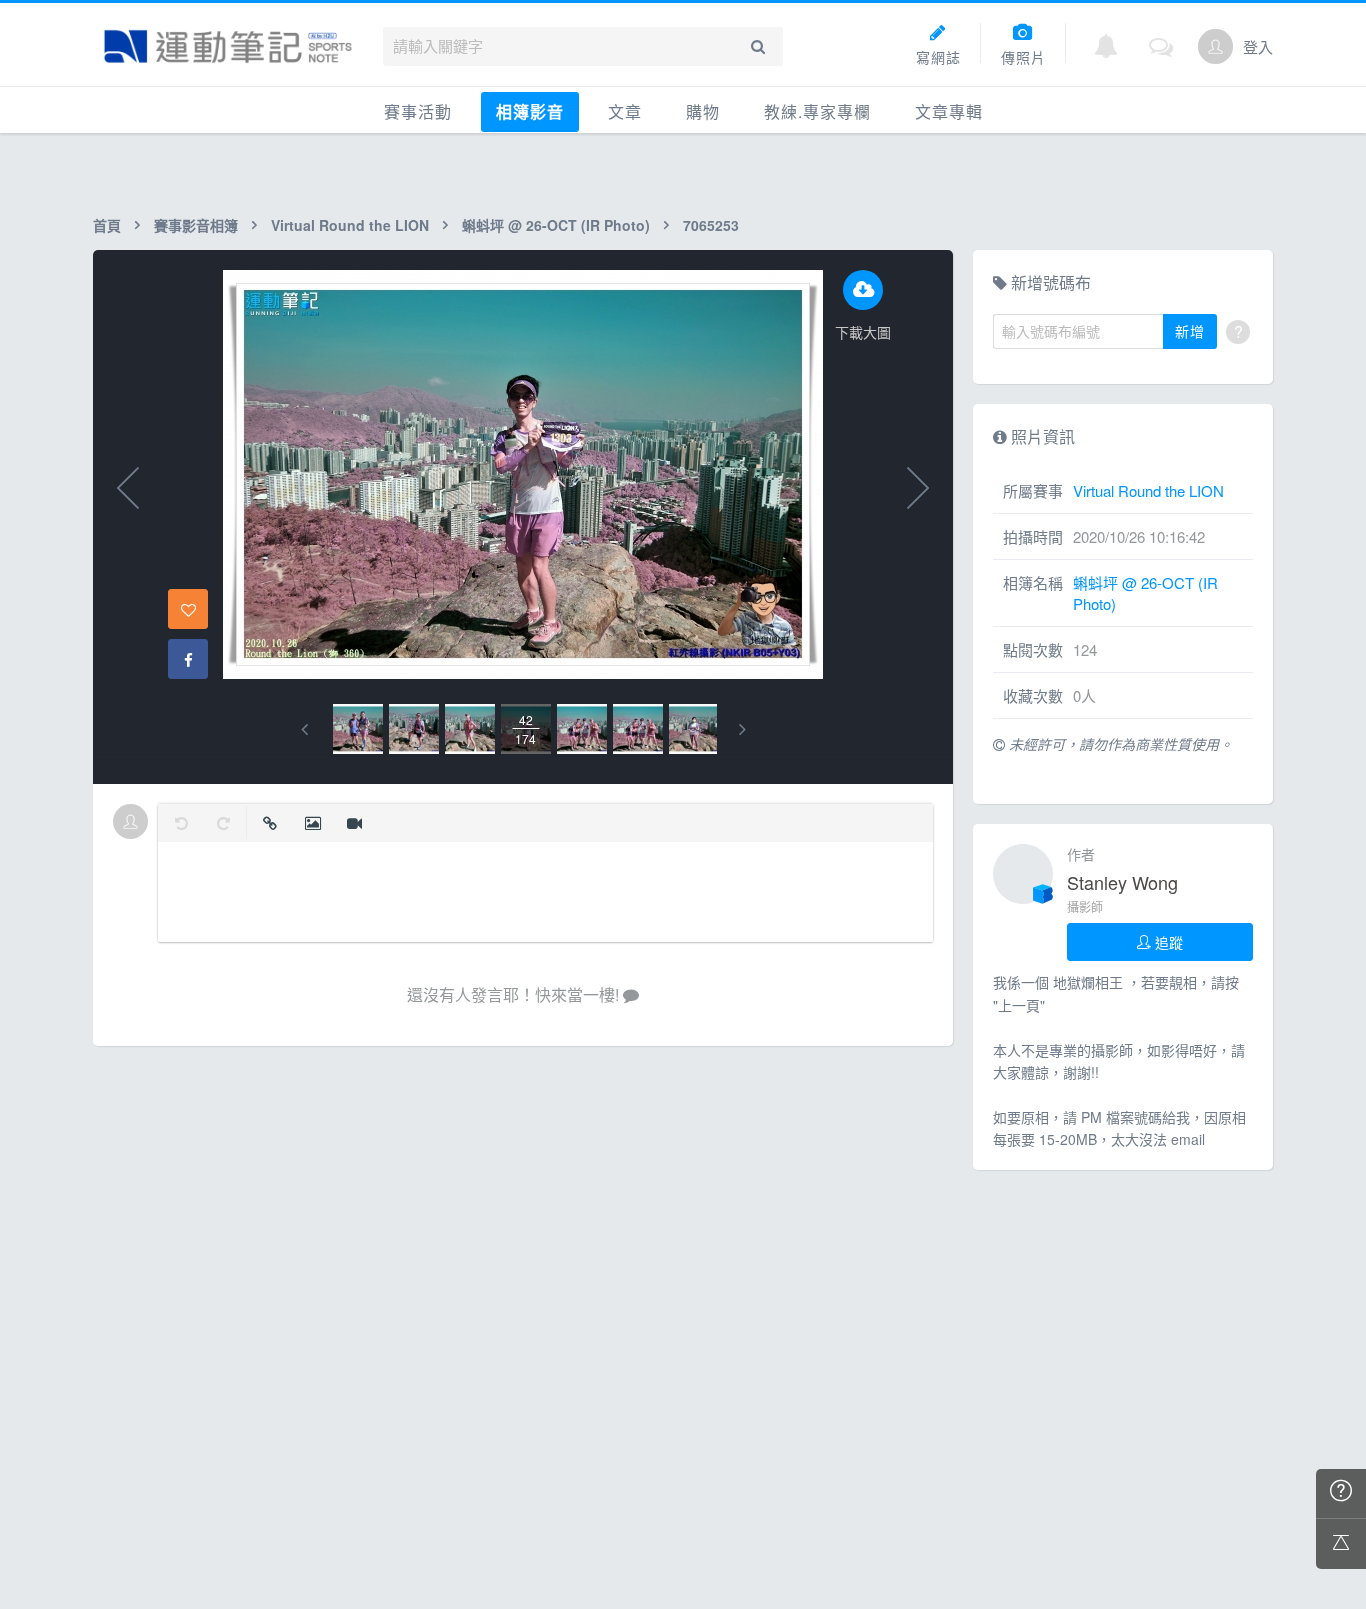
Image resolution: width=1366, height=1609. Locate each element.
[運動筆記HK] (228, 46)
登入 (1258, 46)
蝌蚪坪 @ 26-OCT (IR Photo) (556, 225)
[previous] (304, 729)
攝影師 (1085, 906)
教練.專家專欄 (817, 111)
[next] (742, 729)
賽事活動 (418, 111)
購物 (703, 111)
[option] (358, 729)
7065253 (711, 225)
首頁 (107, 225)
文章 (625, 111)
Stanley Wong (1122, 882)
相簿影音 (530, 111)
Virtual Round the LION (350, 225)
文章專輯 (949, 111)
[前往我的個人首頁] (1215, 46)
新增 (1190, 331)
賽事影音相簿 (196, 225)
